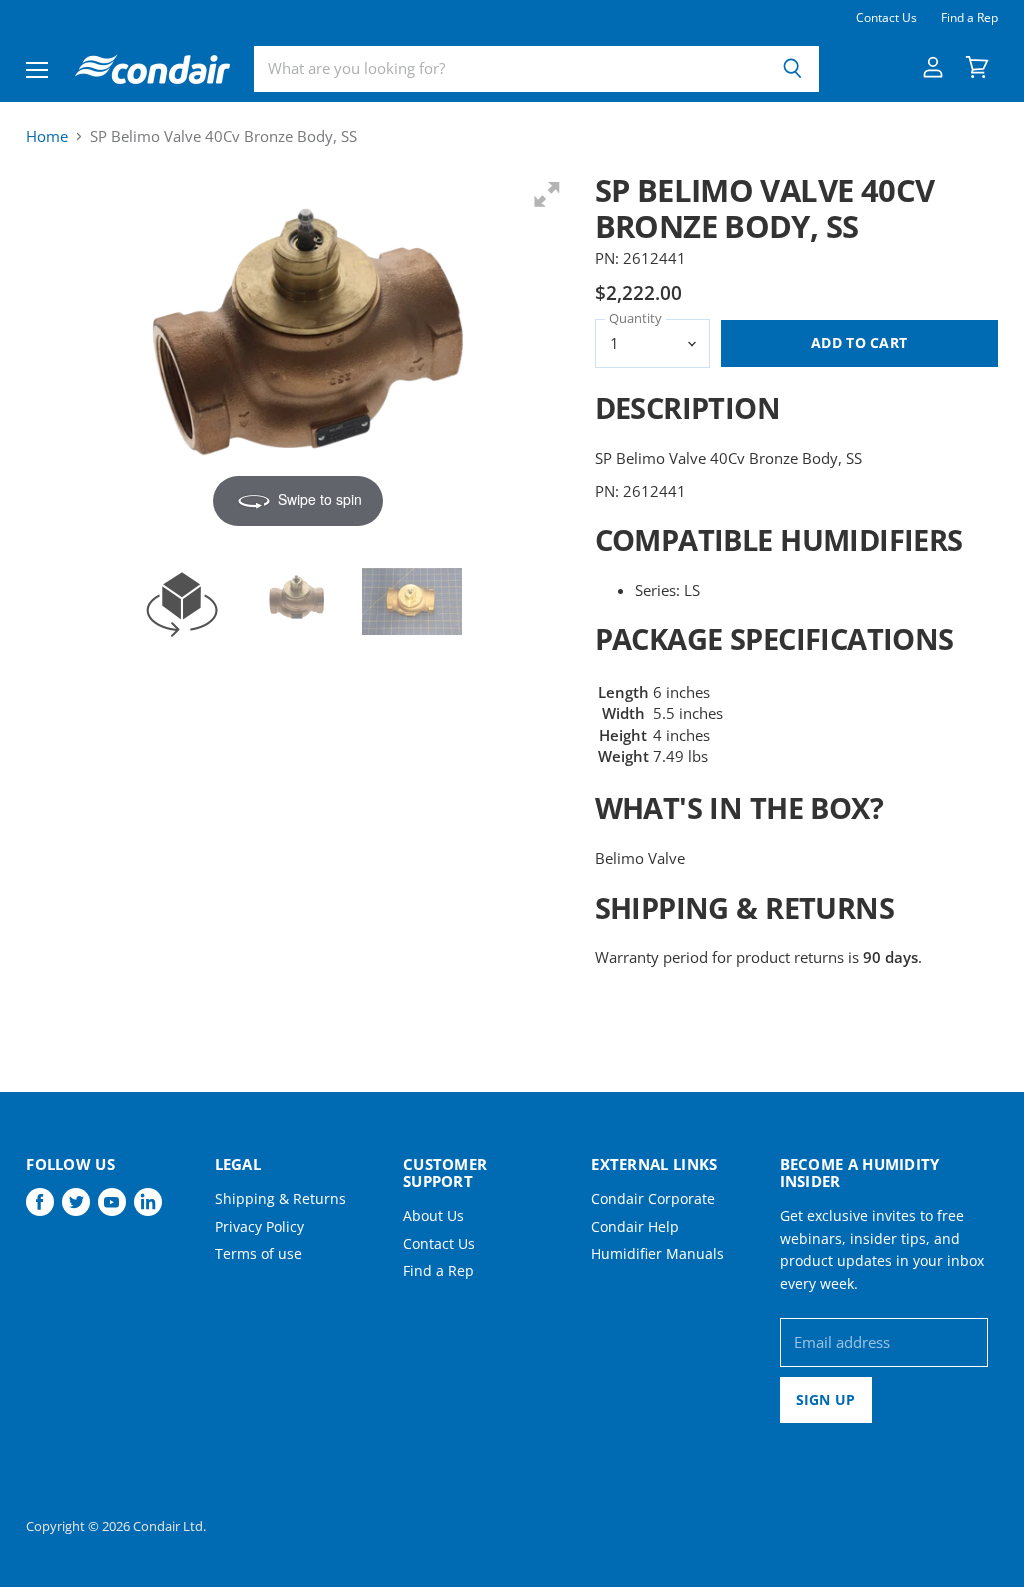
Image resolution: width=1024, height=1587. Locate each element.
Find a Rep (969, 18)
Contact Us (886, 18)
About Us (433, 1215)
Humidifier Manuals (657, 1253)
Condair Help (635, 1226)
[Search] (792, 69)
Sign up (826, 1399)
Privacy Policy (259, 1226)
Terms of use (258, 1253)
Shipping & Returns (280, 1198)
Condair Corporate (653, 1198)
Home (47, 136)
